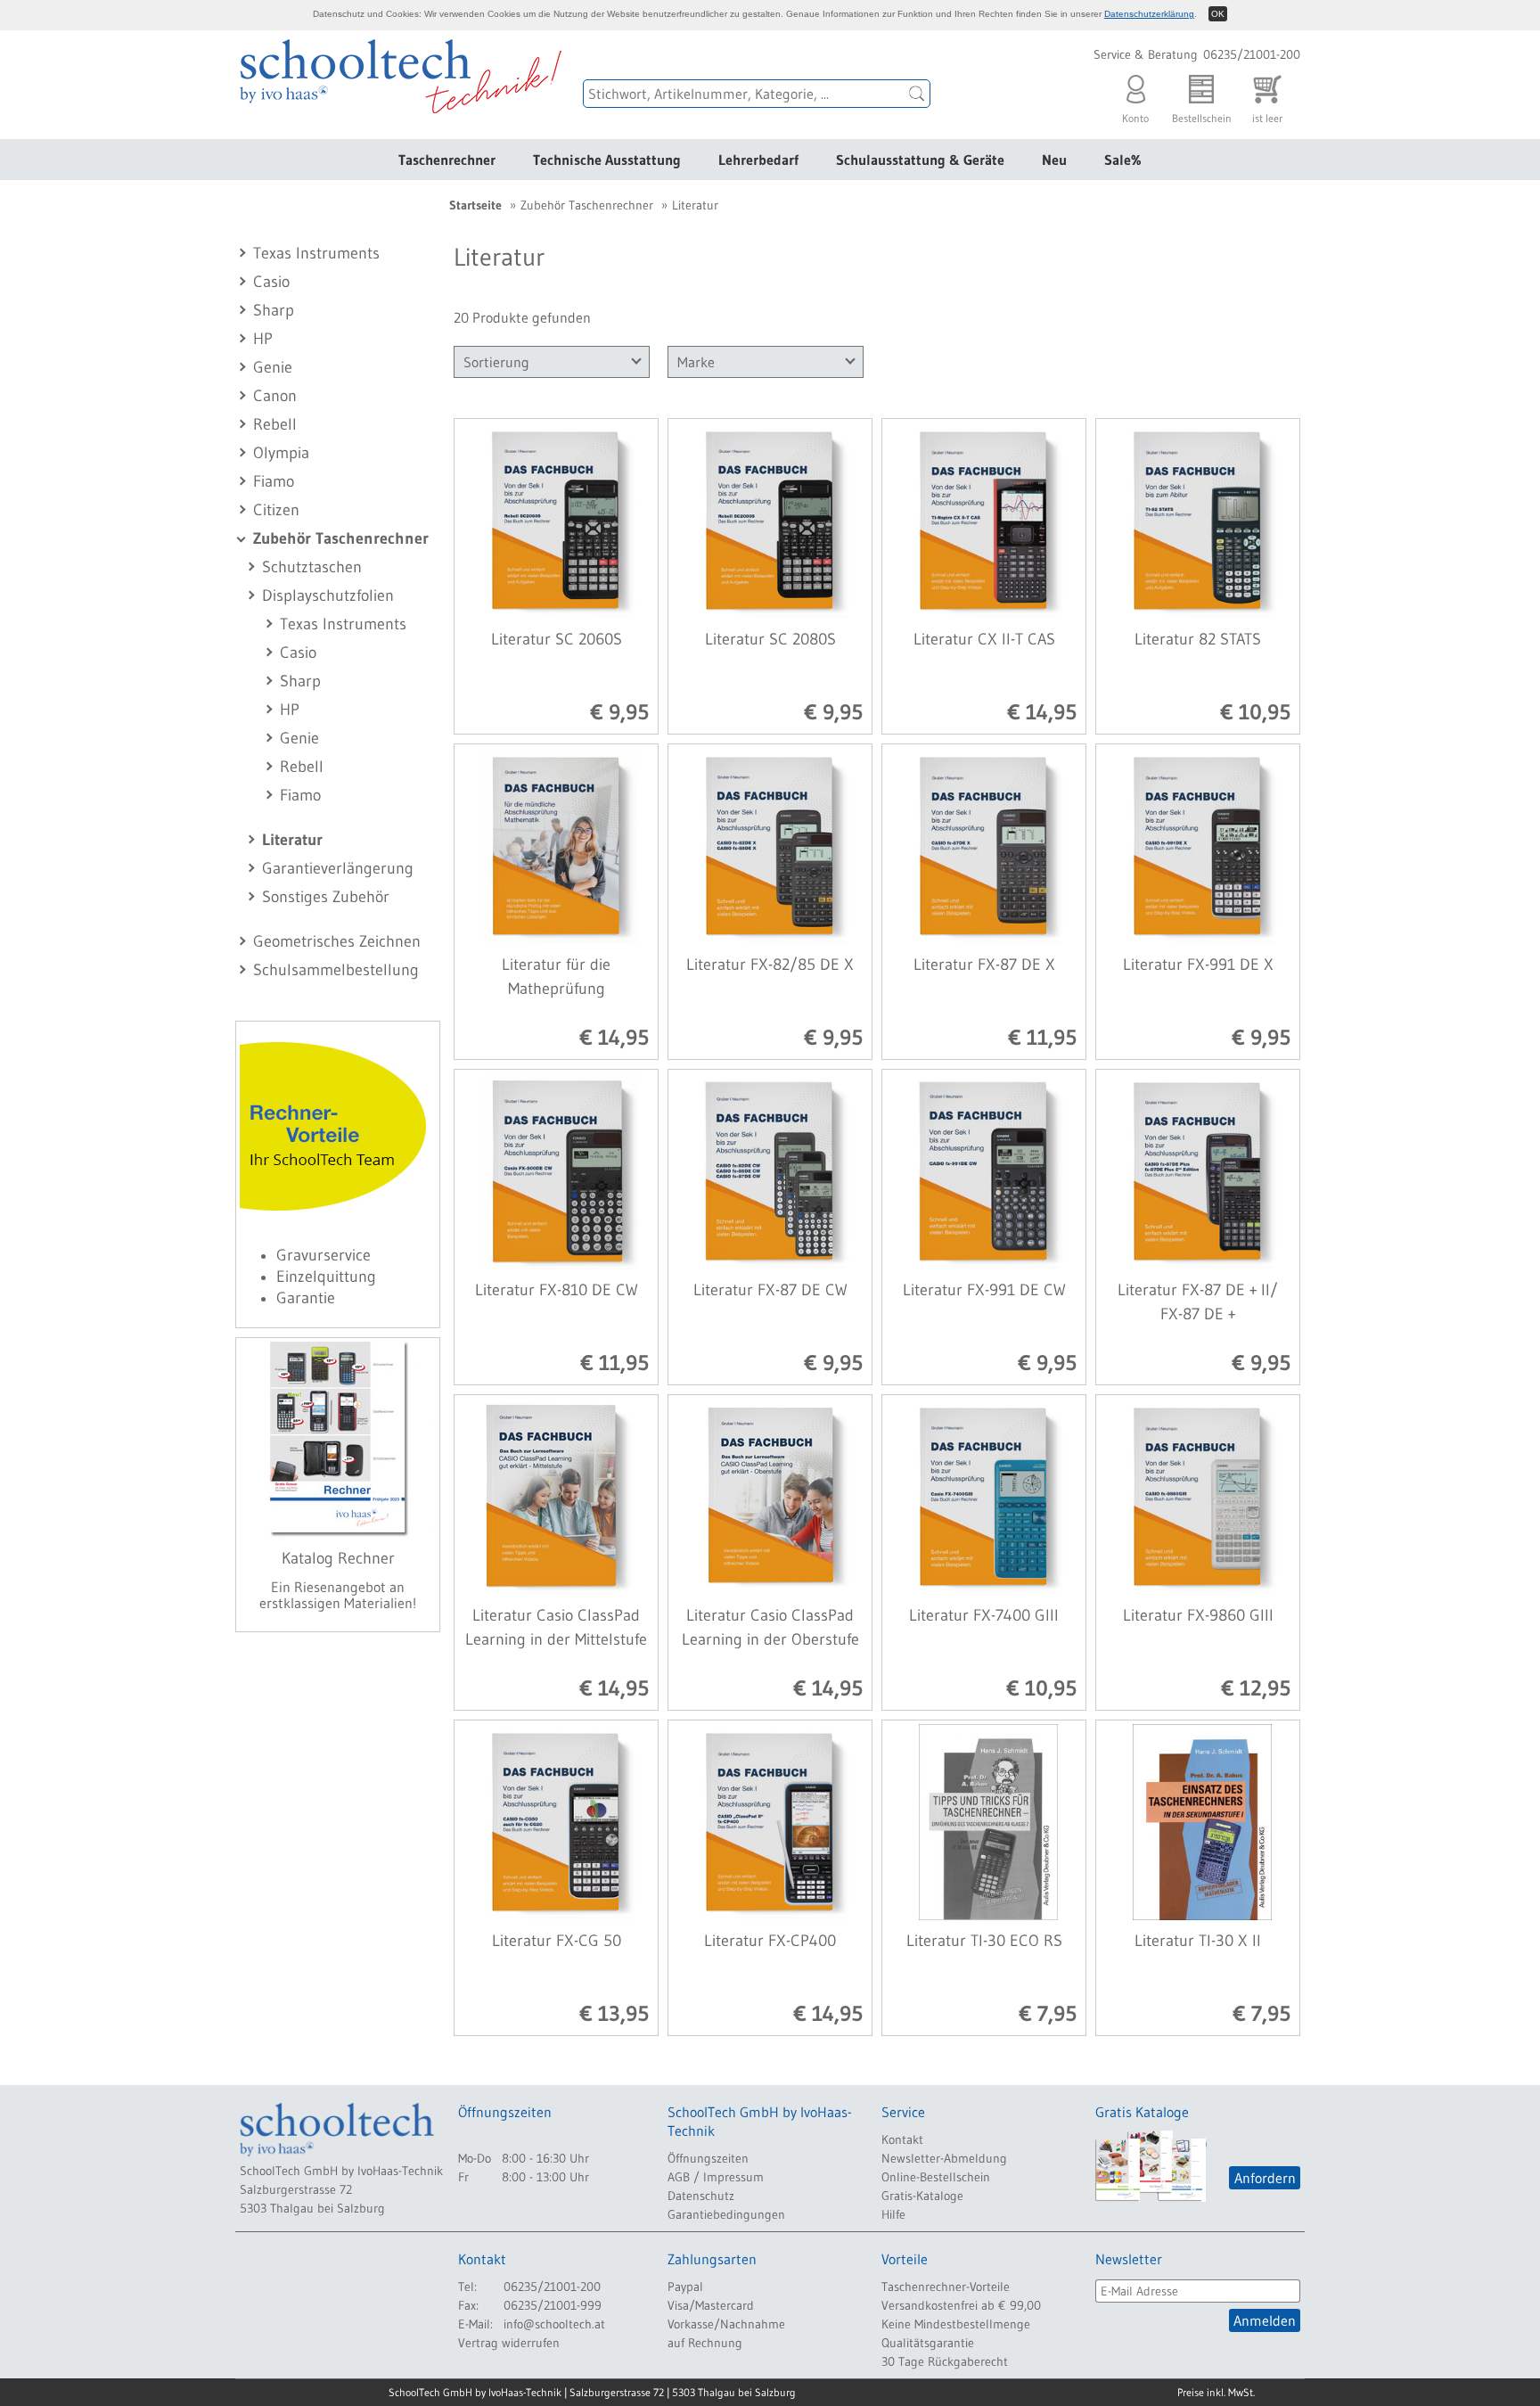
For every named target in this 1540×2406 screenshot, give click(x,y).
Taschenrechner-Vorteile (946, 2287)
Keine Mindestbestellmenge (956, 2324)
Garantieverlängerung (338, 868)
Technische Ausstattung (607, 160)
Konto (1135, 113)
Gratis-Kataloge (922, 2196)
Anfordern (1265, 2178)
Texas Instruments (316, 253)
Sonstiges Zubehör (326, 897)
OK (1218, 14)
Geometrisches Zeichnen (337, 941)
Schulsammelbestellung (336, 970)
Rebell (275, 424)
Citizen (276, 510)
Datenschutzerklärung (1149, 14)
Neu (1054, 160)
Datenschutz (701, 2196)
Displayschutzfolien (328, 595)
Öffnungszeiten (708, 2158)
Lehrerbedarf (758, 160)
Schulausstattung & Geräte (920, 160)
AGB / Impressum (716, 2177)
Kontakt (902, 2139)
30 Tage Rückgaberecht (945, 2361)
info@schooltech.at (554, 2324)
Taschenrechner (447, 160)
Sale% (1123, 160)
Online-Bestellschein (936, 2177)
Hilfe (893, 2214)
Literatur (292, 840)
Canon (275, 396)
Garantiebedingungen (726, 2214)
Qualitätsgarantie (928, 2343)
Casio (271, 282)
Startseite (475, 205)
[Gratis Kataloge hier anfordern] (1151, 2166)
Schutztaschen (312, 567)
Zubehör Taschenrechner (341, 538)
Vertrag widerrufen (509, 2343)
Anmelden (1265, 2320)
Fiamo (274, 481)
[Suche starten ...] (917, 94)
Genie (273, 367)
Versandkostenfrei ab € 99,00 (961, 2305)
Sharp (274, 310)
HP (263, 339)
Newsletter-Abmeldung (944, 2158)
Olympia (281, 453)
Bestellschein (1202, 113)
